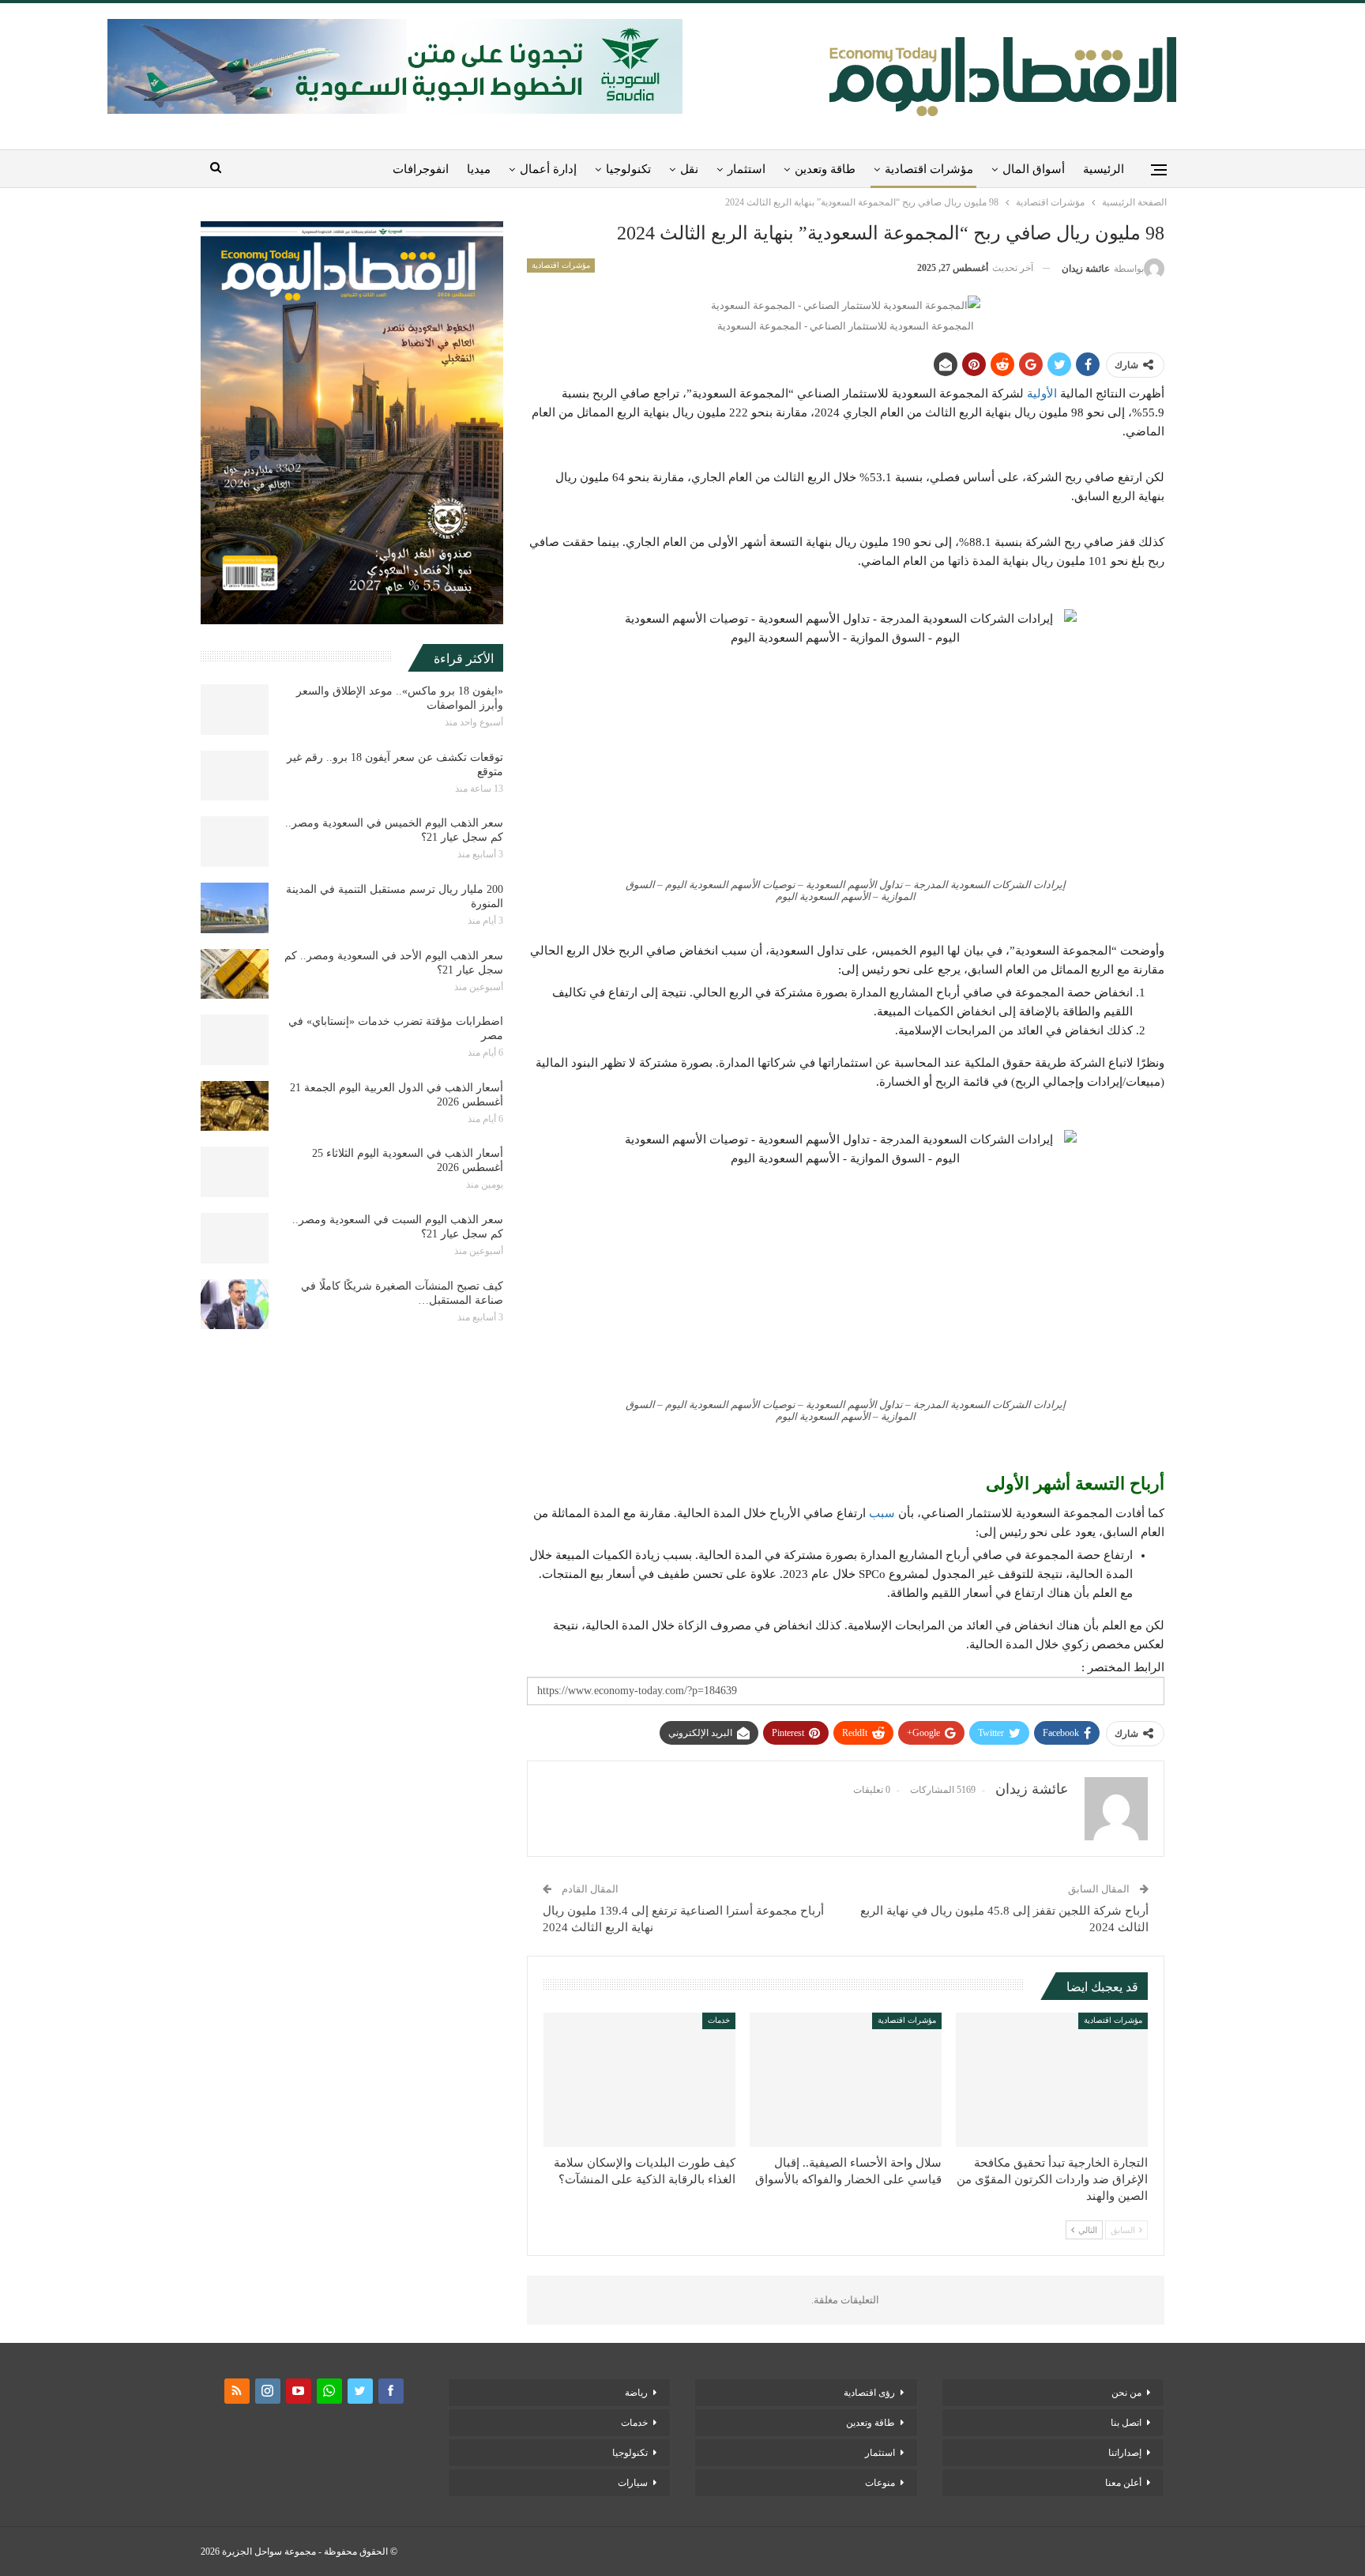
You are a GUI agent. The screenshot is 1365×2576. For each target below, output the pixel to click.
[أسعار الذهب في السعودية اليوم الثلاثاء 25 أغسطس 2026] (235, 1172)
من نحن (1126, 2393)
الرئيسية (1104, 169)
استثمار (746, 169)
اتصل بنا (1126, 2423)
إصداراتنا (1125, 2453)
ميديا (479, 169)
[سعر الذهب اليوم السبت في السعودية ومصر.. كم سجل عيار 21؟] (235, 1238)
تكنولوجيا (628, 169)
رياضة (636, 2393)
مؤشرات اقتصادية (929, 169)
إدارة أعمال (548, 169)
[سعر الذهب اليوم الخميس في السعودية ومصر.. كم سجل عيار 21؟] (235, 842)
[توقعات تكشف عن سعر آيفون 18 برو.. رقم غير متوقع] (235, 776)
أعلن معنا (1123, 2483)
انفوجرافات (421, 169)
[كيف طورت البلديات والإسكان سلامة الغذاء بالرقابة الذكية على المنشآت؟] (639, 2080)
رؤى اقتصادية (869, 2393)
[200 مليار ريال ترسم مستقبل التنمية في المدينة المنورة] (235, 908)
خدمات (719, 2020)
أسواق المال (1034, 169)
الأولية (1042, 394)
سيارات (633, 2483)
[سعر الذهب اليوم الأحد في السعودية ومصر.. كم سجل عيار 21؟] (235, 974)
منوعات (880, 2483)
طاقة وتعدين (825, 169)
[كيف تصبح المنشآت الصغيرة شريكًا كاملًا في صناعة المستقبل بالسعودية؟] (235, 1305)
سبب (882, 1513)
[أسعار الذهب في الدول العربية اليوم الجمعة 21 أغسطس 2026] (235, 1106)
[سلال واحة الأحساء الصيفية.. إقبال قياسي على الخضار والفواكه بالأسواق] (846, 2080)
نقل (689, 169)
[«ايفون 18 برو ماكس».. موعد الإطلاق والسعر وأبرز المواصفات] (235, 710)
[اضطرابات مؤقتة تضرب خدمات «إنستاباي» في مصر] (235, 1040)
